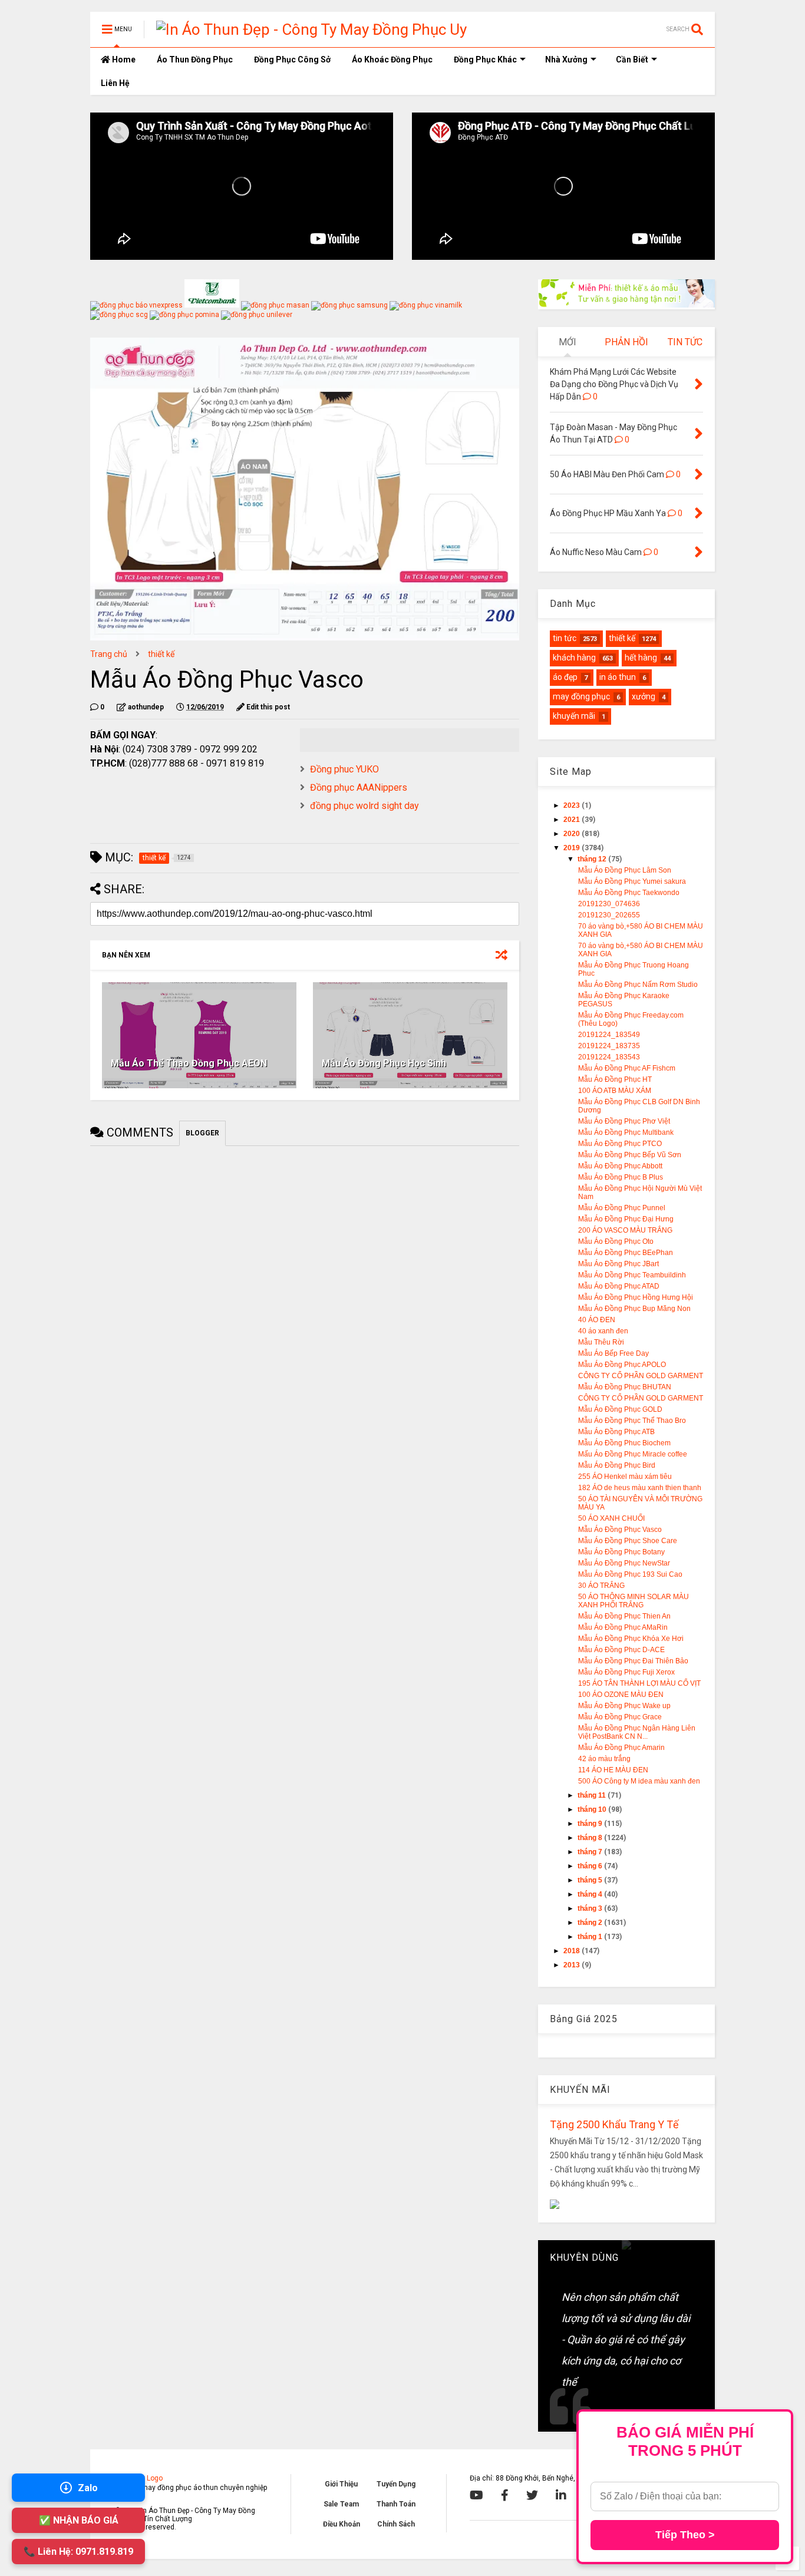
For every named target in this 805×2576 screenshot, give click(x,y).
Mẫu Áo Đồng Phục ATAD (619, 1286)
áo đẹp (565, 677)
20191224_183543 (609, 1057)
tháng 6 (591, 1866)
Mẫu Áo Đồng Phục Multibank (626, 1132)
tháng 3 (591, 1908)
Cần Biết (632, 60)
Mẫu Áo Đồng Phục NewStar (624, 1563)
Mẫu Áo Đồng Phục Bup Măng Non (634, 1309)
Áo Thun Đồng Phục (195, 60)
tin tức (565, 638)
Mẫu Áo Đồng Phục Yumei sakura (632, 881)
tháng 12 (593, 859)
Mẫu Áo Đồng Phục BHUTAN (625, 1387)
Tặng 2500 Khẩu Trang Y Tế (614, 2124)
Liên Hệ (115, 83)
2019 (573, 848)
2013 (573, 1965)
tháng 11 (593, 1795)
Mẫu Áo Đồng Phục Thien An (624, 1616)
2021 (573, 820)
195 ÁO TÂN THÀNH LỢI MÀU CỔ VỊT (639, 1683)
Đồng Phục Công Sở (292, 60)
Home (123, 60)
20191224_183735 (609, 1046)
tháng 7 (591, 1852)
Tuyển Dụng (396, 2484)
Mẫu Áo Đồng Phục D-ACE (621, 1650)
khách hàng (574, 658)
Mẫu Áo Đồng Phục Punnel (622, 1208)
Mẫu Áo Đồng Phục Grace (620, 1717)
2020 (573, 834)
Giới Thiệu (341, 2484)
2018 (573, 1951)
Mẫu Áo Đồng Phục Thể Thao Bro (632, 1421)
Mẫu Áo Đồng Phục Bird (617, 1465)
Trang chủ (109, 654)
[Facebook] (505, 2495)
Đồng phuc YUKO (344, 769)
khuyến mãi (574, 716)
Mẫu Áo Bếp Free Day (613, 1353)
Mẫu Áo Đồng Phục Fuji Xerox (626, 1672)
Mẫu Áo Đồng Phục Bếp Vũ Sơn (630, 1155)
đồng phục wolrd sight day (364, 806)
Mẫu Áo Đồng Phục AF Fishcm (627, 1068)
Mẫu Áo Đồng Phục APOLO (622, 1365)
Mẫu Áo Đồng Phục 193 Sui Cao (630, 1574)
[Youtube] (476, 2495)
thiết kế (161, 654)
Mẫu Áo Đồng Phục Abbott (620, 1166)
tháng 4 (591, 1894)
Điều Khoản (342, 2524)
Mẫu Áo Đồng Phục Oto (616, 1241)
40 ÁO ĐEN (597, 1320)
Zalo (88, 2488)
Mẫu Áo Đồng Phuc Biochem (624, 1443)
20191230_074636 (609, 904)
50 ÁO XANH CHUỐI (611, 1518)
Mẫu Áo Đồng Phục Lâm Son (625, 870)
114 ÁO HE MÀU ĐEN (613, 1770)
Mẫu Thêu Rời (601, 1342)
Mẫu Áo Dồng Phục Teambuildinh (632, 1275)
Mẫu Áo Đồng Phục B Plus (621, 1177)
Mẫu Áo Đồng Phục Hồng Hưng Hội (636, 1297)
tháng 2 (591, 1923)
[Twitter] (532, 2495)
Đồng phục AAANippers (359, 787)
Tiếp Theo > (685, 2535)
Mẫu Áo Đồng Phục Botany (621, 1552)
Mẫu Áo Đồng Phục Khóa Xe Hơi (631, 1639)
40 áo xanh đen (603, 1331)
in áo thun (618, 677)
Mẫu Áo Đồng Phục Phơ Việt (624, 1121)
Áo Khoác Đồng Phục (392, 60)
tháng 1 (591, 1937)
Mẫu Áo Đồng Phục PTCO (620, 1144)
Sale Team (341, 2504)
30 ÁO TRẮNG (601, 1586)
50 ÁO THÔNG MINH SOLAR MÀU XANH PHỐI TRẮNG (634, 1601)
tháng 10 (593, 1809)
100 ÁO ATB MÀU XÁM (615, 1091)
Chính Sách (396, 2524)
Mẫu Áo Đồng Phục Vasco (620, 1530)
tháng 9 (591, 1824)
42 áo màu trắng (604, 1759)
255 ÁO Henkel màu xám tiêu (625, 1477)
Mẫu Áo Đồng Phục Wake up (624, 1706)
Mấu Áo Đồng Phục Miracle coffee (633, 1454)
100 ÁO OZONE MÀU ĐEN (621, 1695)
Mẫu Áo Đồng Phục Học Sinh (384, 1063)
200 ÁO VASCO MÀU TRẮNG (625, 1230)
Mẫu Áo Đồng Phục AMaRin (623, 1627)
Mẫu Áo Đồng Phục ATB (616, 1432)
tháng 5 (591, 1880)
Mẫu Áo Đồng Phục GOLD (620, 1409)
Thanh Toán (396, 2504)
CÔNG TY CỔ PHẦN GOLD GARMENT (641, 1376)
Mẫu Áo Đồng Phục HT (615, 1079)
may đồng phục (581, 696)
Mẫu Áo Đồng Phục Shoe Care (628, 1541)
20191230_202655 (609, 915)
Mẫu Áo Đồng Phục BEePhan (626, 1253)
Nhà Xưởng (566, 60)
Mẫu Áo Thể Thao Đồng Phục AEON (189, 1063)
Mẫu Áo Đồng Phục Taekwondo (629, 893)
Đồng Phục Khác (485, 60)
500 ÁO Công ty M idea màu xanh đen (639, 1781)
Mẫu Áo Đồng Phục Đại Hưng (626, 1219)
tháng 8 (591, 1838)
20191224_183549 (609, 1035)
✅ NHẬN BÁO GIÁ (79, 2520)
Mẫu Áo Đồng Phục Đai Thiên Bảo (633, 1661)
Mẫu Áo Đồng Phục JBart (618, 1264)
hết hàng (641, 658)
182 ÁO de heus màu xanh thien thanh (640, 1488)
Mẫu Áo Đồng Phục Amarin (621, 1748)
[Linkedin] (561, 2495)
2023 (573, 805)
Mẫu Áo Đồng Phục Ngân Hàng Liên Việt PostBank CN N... (637, 1732)
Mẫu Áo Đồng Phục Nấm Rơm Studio (638, 985)
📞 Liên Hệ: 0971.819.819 (78, 2552)
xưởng (644, 696)
